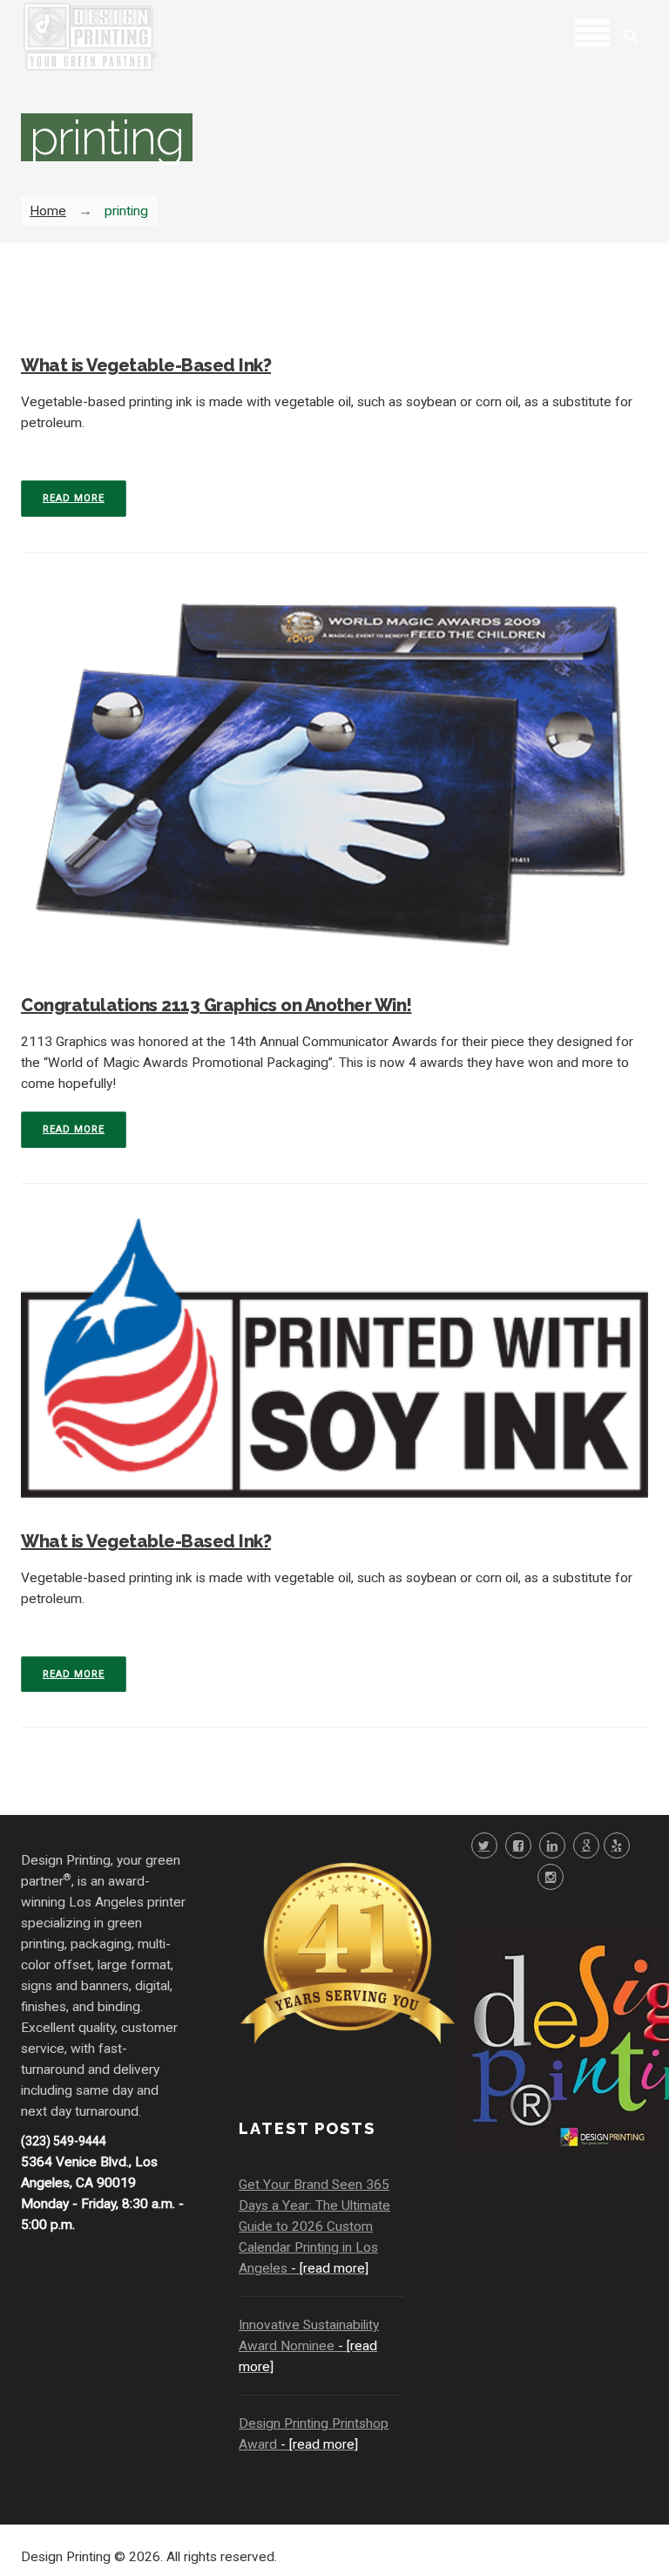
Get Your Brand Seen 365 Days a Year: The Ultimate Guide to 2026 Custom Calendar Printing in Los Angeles (314, 2226)
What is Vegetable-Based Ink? (146, 365)
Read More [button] (74, 498)
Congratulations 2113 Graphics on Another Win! (216, 1005)
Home (48, 211)
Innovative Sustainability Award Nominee (309, 2346)
